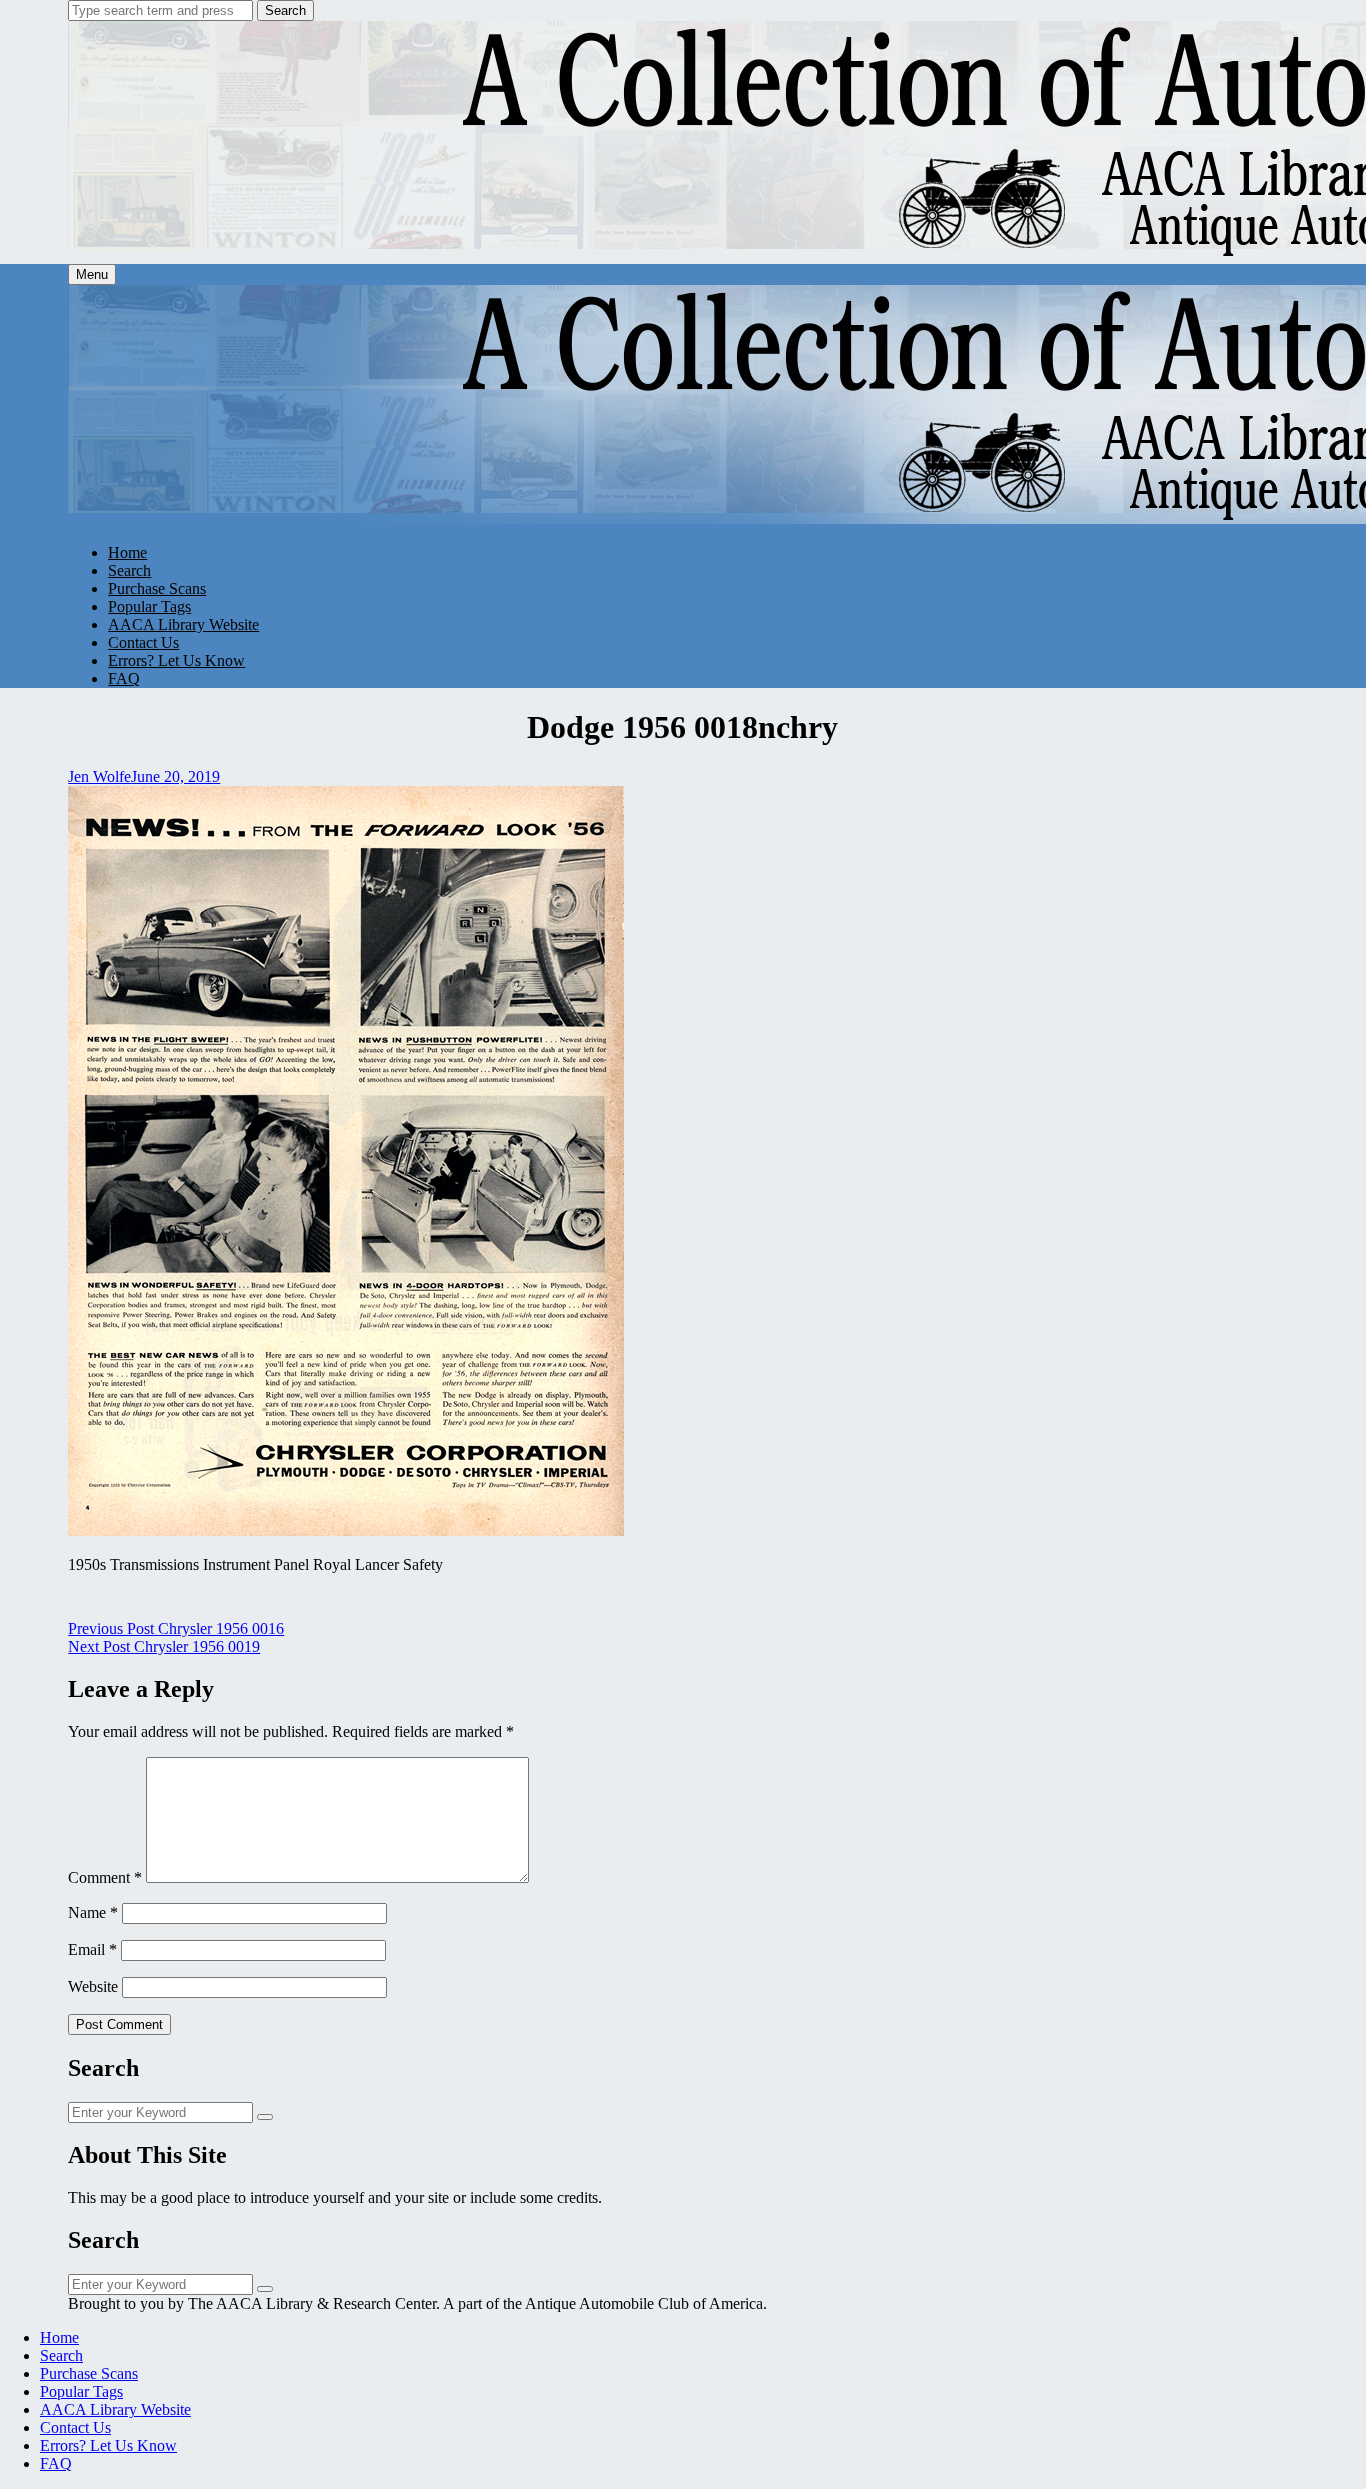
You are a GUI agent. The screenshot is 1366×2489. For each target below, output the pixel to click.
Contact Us (143, 642)
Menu (92, 274)
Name (93, 1912)
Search (285, 10)
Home (127, 552)
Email (92, 1949)
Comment (105, 1877)
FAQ (124, 678)
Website (93, 1986)
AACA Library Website (183, 624)
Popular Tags (149, 606)
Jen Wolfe (99, 776)
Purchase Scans (157, 588)
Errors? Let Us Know (176, 660)
